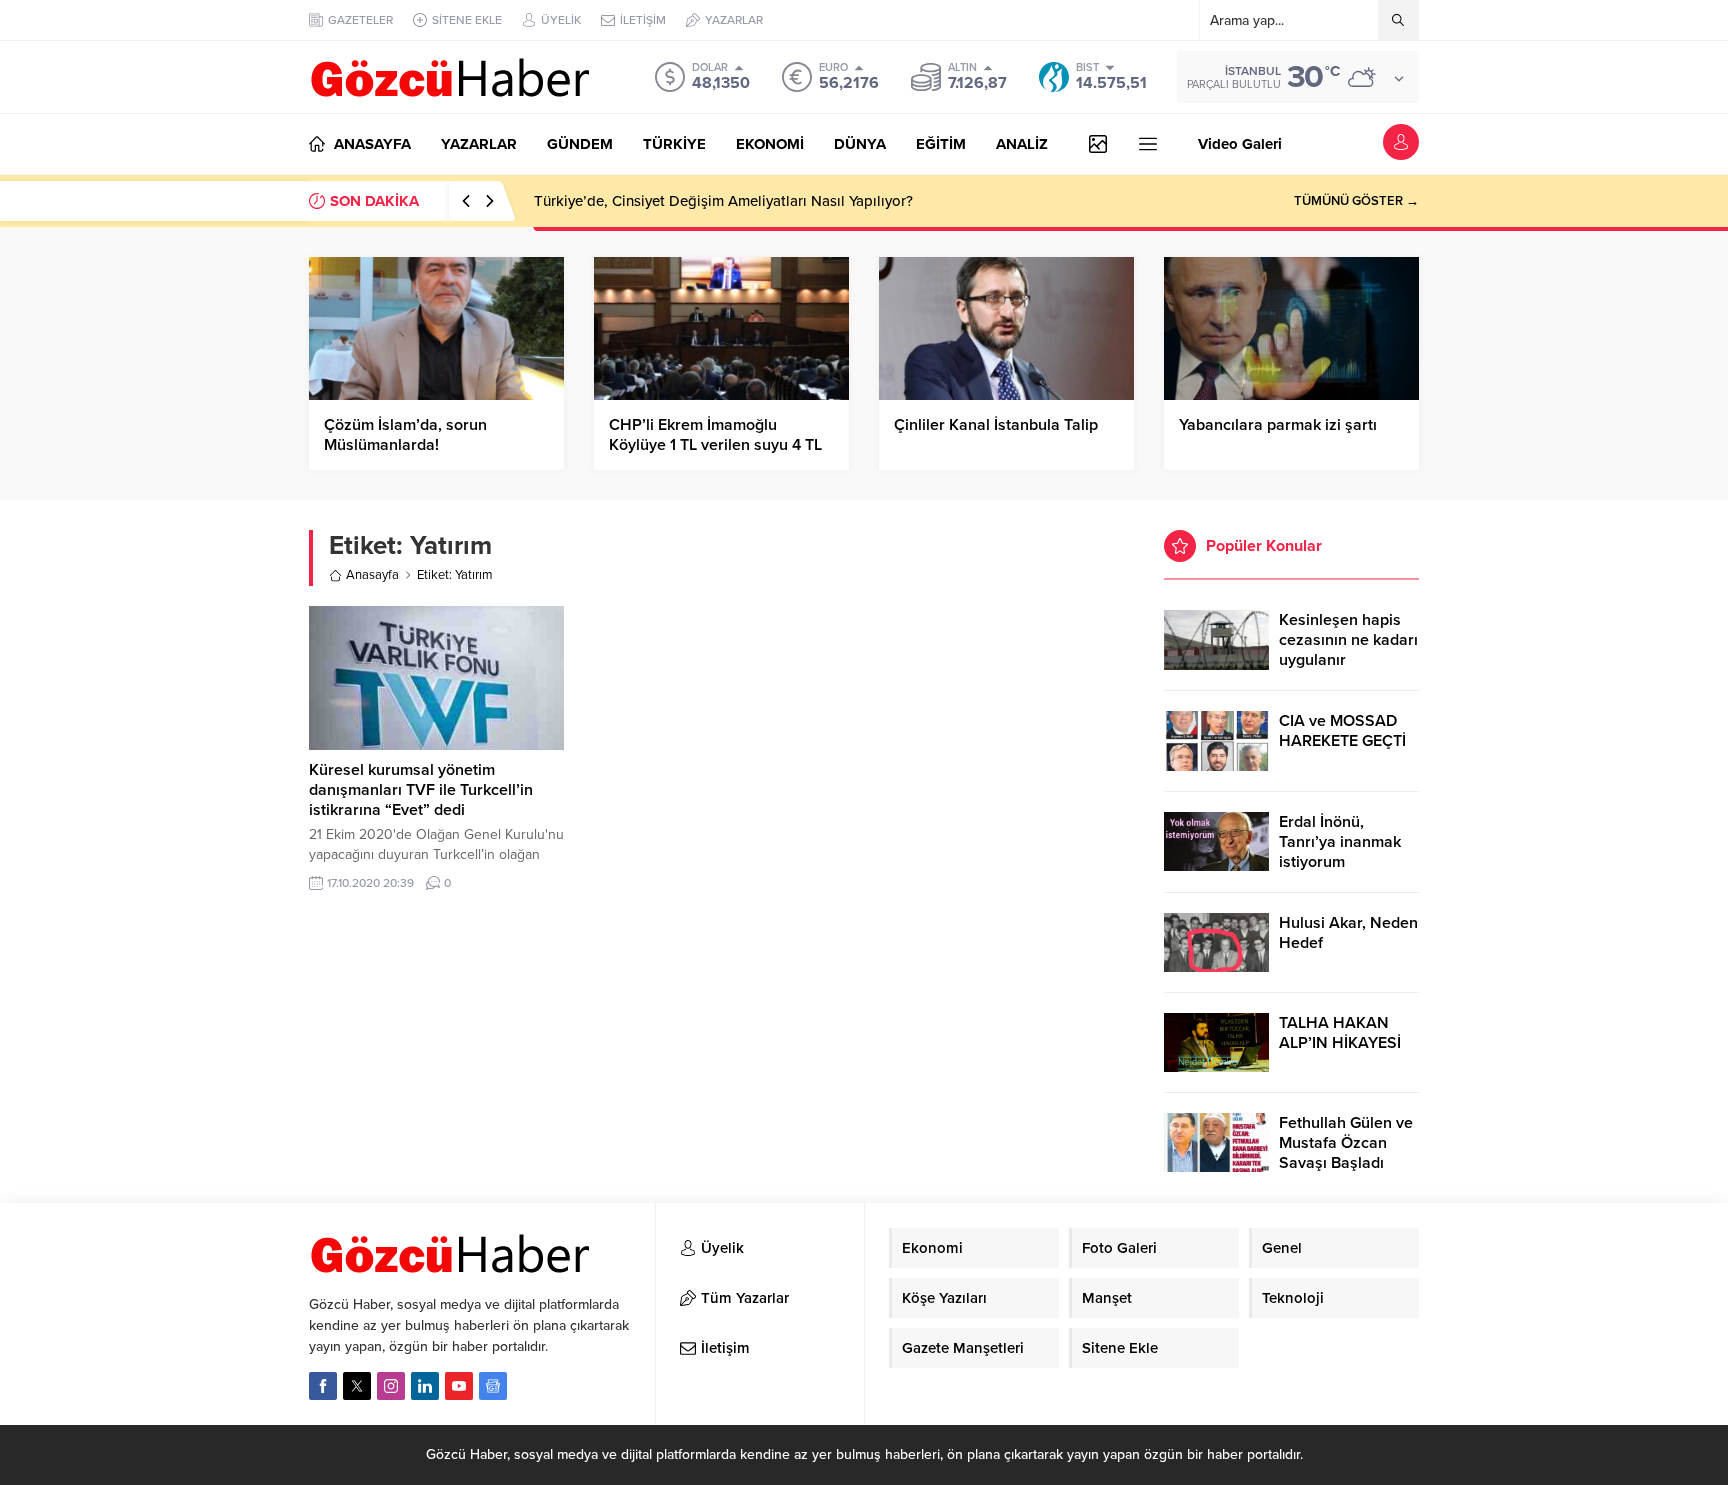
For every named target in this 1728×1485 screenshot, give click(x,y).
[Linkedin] (425, 1386)
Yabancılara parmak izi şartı (1278, 425)
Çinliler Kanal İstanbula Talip (996, 425)
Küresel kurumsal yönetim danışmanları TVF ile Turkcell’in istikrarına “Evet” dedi (421, 790)
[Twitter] (357, 1386)
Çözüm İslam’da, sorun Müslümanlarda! (405, 435)
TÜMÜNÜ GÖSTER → (1356, 201)
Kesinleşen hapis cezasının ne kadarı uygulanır (1348, 640)
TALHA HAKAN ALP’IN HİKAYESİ (1340, 1033)
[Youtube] (459, 1386)
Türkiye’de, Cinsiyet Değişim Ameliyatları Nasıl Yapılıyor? (723, 201)
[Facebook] (323, 1386)
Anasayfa (372, 575)
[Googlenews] (493, 1386)
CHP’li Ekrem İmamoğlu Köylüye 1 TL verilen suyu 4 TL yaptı (715, 445)
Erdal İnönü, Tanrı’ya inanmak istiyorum (1340, 842)
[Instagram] (391, 1386)
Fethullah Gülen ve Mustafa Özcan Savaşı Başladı (1346, 1143)
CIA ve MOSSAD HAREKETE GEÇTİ (1342, 731)
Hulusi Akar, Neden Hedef (1348, 933)
